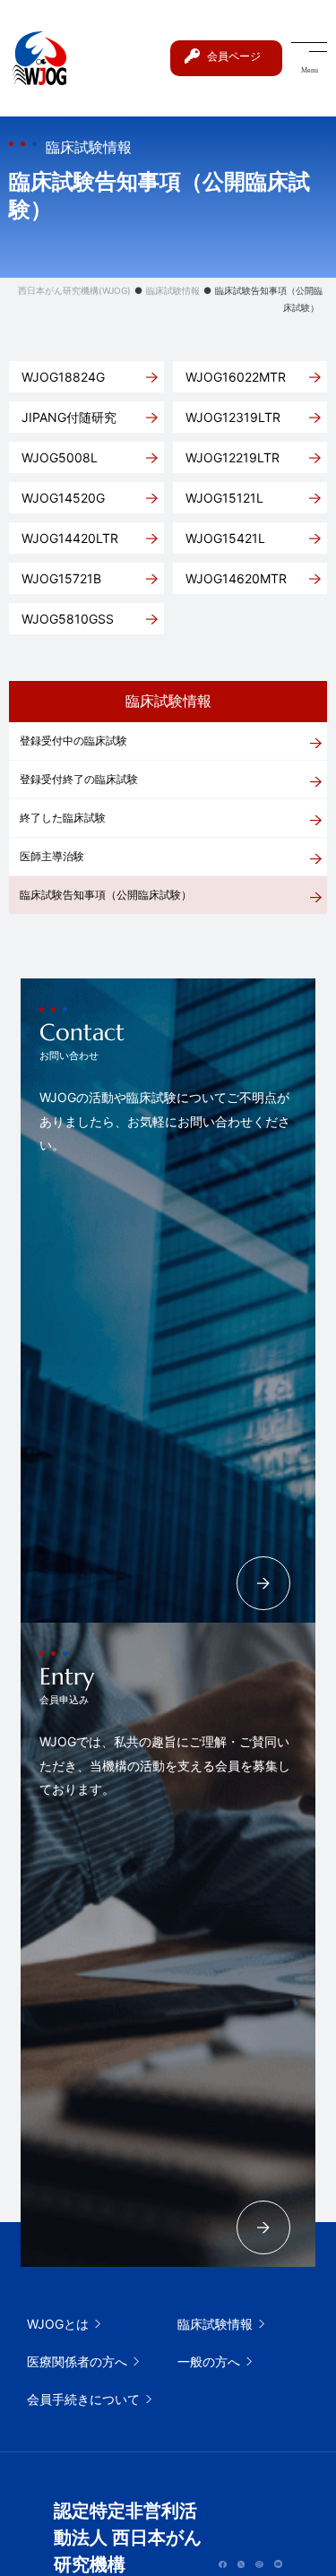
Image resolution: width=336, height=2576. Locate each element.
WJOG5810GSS (68, 619)
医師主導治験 (52, 856)
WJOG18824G (63, 377)
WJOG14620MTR (236, 578)
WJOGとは (58, 2324)
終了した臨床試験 (63, 818)
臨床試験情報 (215, 2324)
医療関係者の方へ (77, 2361)
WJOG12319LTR (233, 417)
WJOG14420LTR (70, 538)
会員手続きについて (83, 2399)
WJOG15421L (225, 538)
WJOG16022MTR (236, 377)
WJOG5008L (60, 457)
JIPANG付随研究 (69, 417)
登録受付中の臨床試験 (73, 741)
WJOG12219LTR (233, 457)
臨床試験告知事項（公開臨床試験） (106, 895)
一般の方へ (209, 2361)
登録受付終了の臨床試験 (79, 779)
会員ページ (234, 56)
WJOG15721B (61, 578)
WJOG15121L (224, 498)
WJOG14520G (63, 498)
